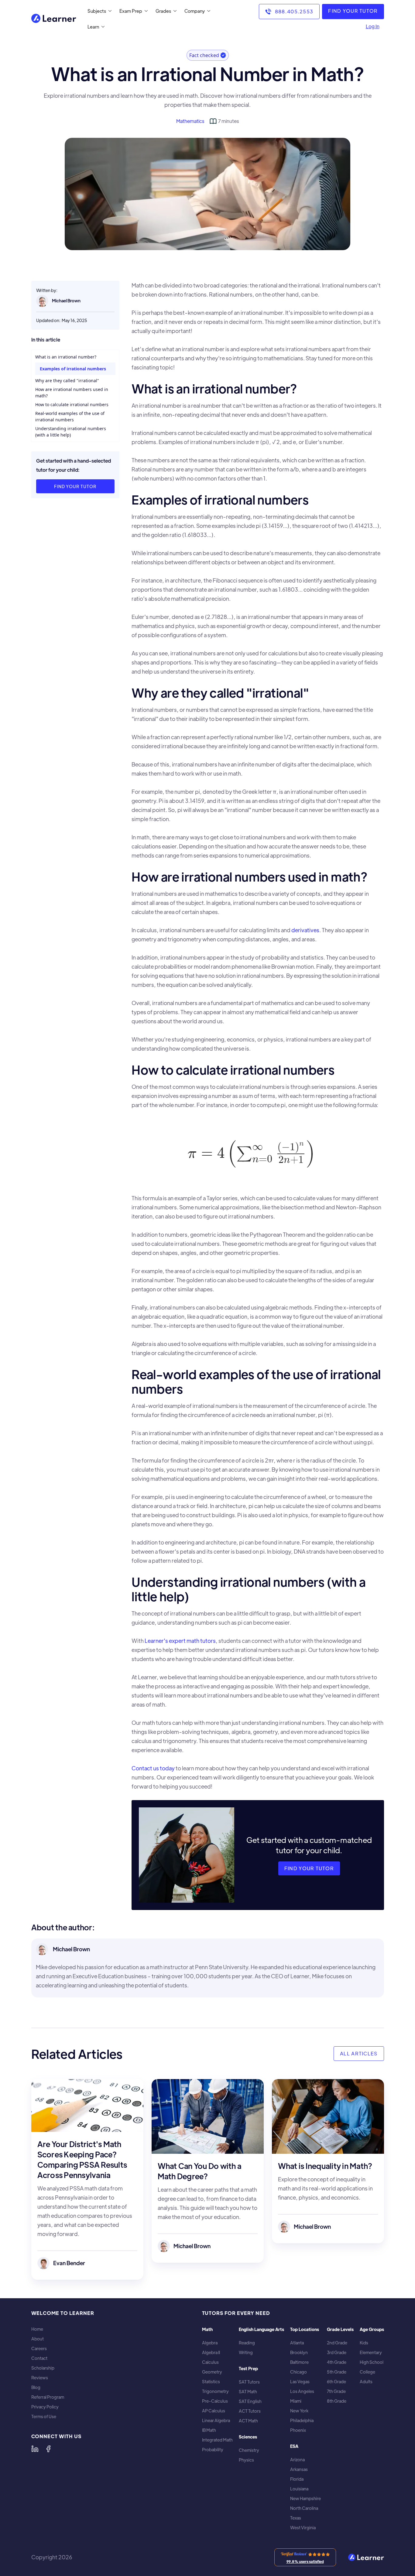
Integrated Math (217, 2440)
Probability (213, 2450)
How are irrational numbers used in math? (72, 393)
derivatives (305, 930)
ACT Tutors (250, 2411)
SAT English (250, 2401)
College (367, 2372)
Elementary (371, 2352)
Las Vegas (300, 2382)
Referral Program (48, 2397)
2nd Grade (337, 2343)
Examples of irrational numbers (73, 369)
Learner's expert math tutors (180, 1641)
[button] (98, 11)
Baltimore (299, 2362)
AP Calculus (214, 2411)
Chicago (298, 2372)
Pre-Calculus (215, 2401)
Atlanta (297, 2343)
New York (299, 2411)
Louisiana (299, 2489)
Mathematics (190, 121)
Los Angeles (302, 2391)
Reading (247, 2343)
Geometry (212, 2372)
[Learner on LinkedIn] (35, 2449)
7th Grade (336, 2391)
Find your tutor (75, 486)
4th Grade (337, 2362)
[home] (54, 19)
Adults (366, 2382)
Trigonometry (215, 2391)
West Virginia (303, 2528)
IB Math (209, 2430)
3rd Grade (337, 2352)
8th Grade (337, 2401)
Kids (364, 2343)
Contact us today (153, 1768)
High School (372, 2362)
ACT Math (248, 2421)
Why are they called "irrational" (67, 381)
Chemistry (249, 2450)
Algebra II (211, 2352)
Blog (36, 2387)
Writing (246, 2352)
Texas (296, 2518)
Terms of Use (44, 2416)
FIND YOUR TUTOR (353, 11)
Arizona (297, 2460)
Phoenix (298, 2430)
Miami (296, 2401)
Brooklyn (299, 2352)
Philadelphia (302, 2420)
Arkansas (299, 2469)
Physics (246, 2460)
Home (37, 2329)
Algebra (210, 2343)
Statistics (211, 2382)
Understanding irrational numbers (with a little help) (71, 432)
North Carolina (304, 2508)
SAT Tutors (249, 2382)
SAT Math (248, 2392)
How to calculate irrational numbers (72, 404)
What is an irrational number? (66, 357)
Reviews (40, 2378)
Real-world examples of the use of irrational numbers (70, 416)
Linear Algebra (216, 2420)
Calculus (210, 2362)
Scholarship (43, 2368)
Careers (39, 2348)
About (38, 2339)
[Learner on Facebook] (48, 2449)
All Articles (359, 2053)
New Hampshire (305, 2498)
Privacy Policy (45, 2407)
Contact (39, 2358)
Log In (373, 26)
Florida (297, 2479)
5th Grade (337, 2372)
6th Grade (336, 2382)
